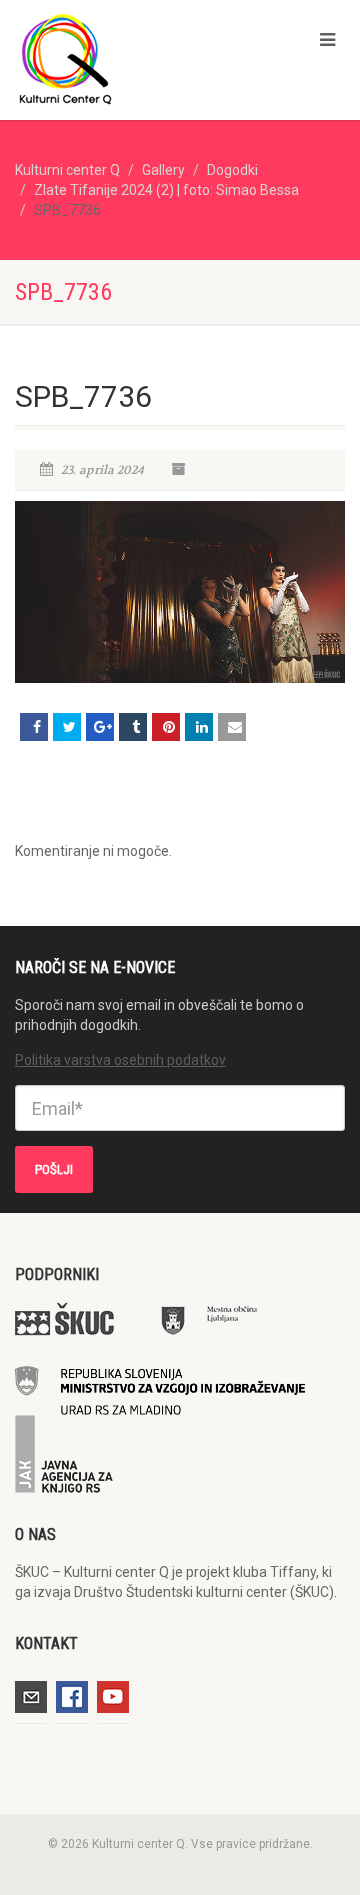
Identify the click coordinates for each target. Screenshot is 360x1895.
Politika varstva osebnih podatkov (120, 1060)
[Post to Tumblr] (133, 727)
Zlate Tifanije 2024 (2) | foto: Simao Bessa (166, 190)
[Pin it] (166, 727)
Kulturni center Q (67, 170)
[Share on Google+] (100, 727)
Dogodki (232, 170)
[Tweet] (67, 727)
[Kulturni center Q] (120, 58)
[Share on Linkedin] (199, 727)
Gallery (163, 170)
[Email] (232, 727)
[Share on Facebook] (34, 727)
